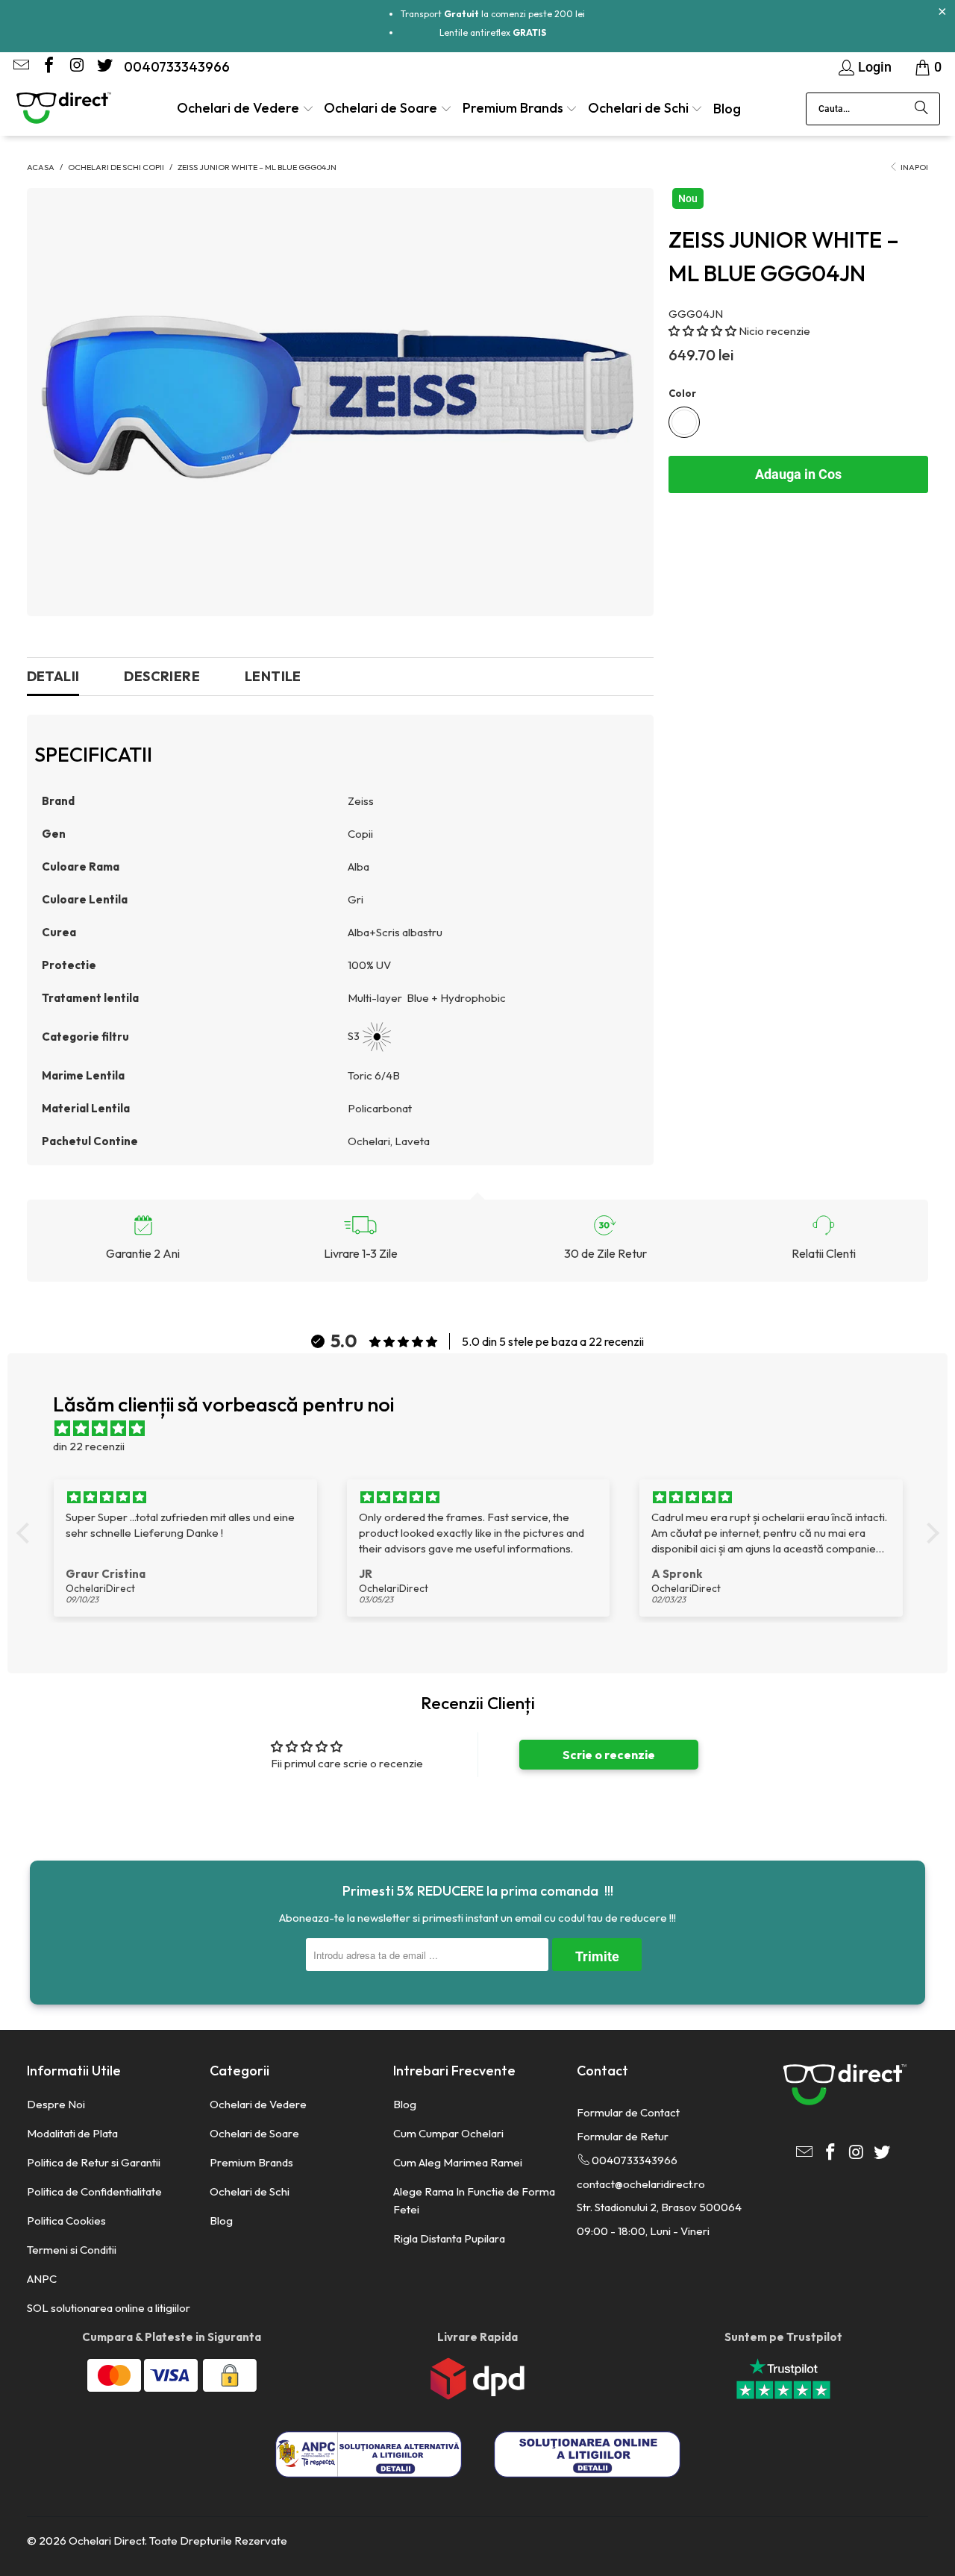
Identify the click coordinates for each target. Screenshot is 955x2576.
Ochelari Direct (107, 2541)
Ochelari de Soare (254, 2133)
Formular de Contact (628, 2112)
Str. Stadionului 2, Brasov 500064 (659, 2207)
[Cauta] (921, 109)
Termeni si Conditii (72, 2250)
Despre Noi (56, 2104)
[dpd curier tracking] (477, 2396)
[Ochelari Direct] (63, 109)
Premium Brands (251, 2162)
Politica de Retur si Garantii (94, 2162)
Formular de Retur (623, 2136)
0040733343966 (177, 67)
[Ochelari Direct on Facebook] (48, 67)
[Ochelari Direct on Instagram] (75, 67)
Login (875, 67)
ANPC (42, 2279)
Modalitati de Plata (72, 2133)
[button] (245, 109)
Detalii (53, 676)
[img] (485, 1429)
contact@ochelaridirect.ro (641, 2184)
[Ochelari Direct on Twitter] (103, 67)
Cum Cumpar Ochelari (448, 2133)
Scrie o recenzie (609, 1755)
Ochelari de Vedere (258, 2104)
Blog (221, 2221)
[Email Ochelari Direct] (20, 67)
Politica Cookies (66, 2221)
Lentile (273, 676)
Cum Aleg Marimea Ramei (458, 2162)
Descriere (162, 676)
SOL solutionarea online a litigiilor (109, 2308)
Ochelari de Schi (250, 2191)
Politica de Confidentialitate (94, 2191)
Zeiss (361, 801)
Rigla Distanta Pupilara (449, 2238)
